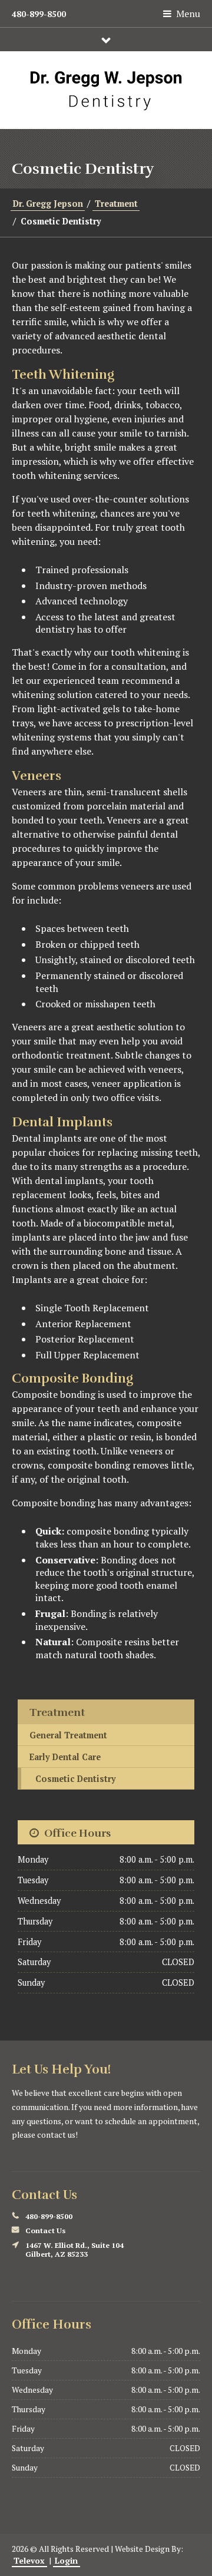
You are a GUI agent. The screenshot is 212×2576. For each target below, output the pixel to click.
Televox (29, 2561)
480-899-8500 (39, 14)
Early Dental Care (65, 1757)
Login (66, 2561)
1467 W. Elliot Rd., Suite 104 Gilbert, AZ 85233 (74, 2250)
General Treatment (68, 1735)
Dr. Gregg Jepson (48, 204)
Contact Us (45, 2231)
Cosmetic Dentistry (76, 1779)
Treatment (116, 204)
